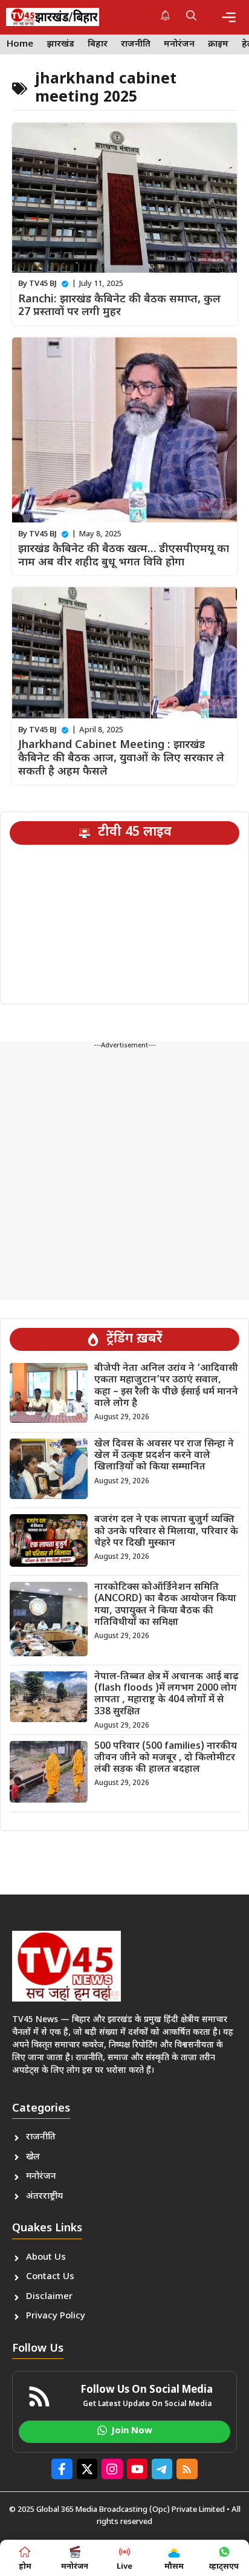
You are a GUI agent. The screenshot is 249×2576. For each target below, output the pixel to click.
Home (20, 44)
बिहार (98, 44)
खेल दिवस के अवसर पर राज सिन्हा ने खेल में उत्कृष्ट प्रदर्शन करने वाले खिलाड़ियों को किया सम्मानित (164, 1456)
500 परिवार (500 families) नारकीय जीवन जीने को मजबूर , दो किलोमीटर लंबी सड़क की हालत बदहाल (166, 1758)
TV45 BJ (43, 284)
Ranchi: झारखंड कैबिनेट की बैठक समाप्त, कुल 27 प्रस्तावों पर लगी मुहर (119, 306)
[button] (191, 17)
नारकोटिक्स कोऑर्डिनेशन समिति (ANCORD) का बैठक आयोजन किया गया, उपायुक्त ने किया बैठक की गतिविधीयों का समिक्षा (165, 1605)
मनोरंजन (179, 44)
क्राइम (218, 44)
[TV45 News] (53, 17)
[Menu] (229, 17)
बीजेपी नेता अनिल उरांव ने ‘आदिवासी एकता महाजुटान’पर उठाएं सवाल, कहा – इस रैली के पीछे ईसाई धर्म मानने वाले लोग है (166, 1386)
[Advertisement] (124, 1176)
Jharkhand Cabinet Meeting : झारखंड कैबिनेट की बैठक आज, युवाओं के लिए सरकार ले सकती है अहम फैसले (121, 758)
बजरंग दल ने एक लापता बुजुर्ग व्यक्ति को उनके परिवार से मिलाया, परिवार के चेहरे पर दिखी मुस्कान (166, 1531)
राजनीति (136, 44)
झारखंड (60, 44)
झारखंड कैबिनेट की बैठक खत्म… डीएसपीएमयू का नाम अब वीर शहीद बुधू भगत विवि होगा (124, 556)
